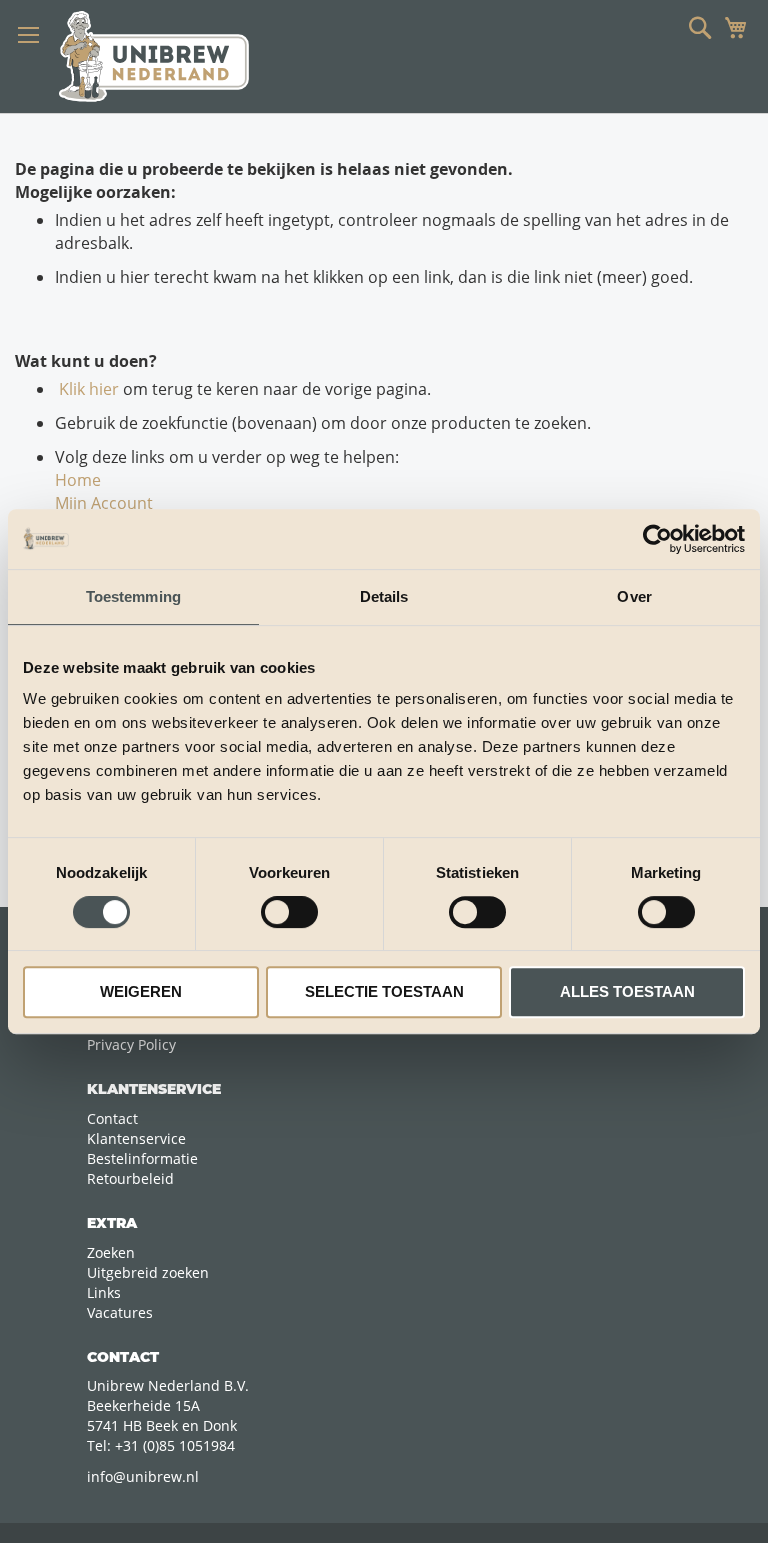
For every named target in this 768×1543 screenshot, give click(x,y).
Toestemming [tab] (133, 596)
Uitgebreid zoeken (148, 1272)
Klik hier (87, 389)
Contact (112, 1118)
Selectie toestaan (384, 991)
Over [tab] (634, 596)
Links (104, 1292)
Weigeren (141, 991)
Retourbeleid (130, 1178)
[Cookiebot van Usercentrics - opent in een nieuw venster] (657, 539)
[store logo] (154, 56)
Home (78, 480)
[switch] (289, 914)
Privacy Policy (131, 1044)
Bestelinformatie (142, 1158)
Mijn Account (104, 503)
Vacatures (120, 1312)
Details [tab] (384, 596)
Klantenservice (136, 1138)
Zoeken (111, 1252)
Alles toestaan (627, 991)
